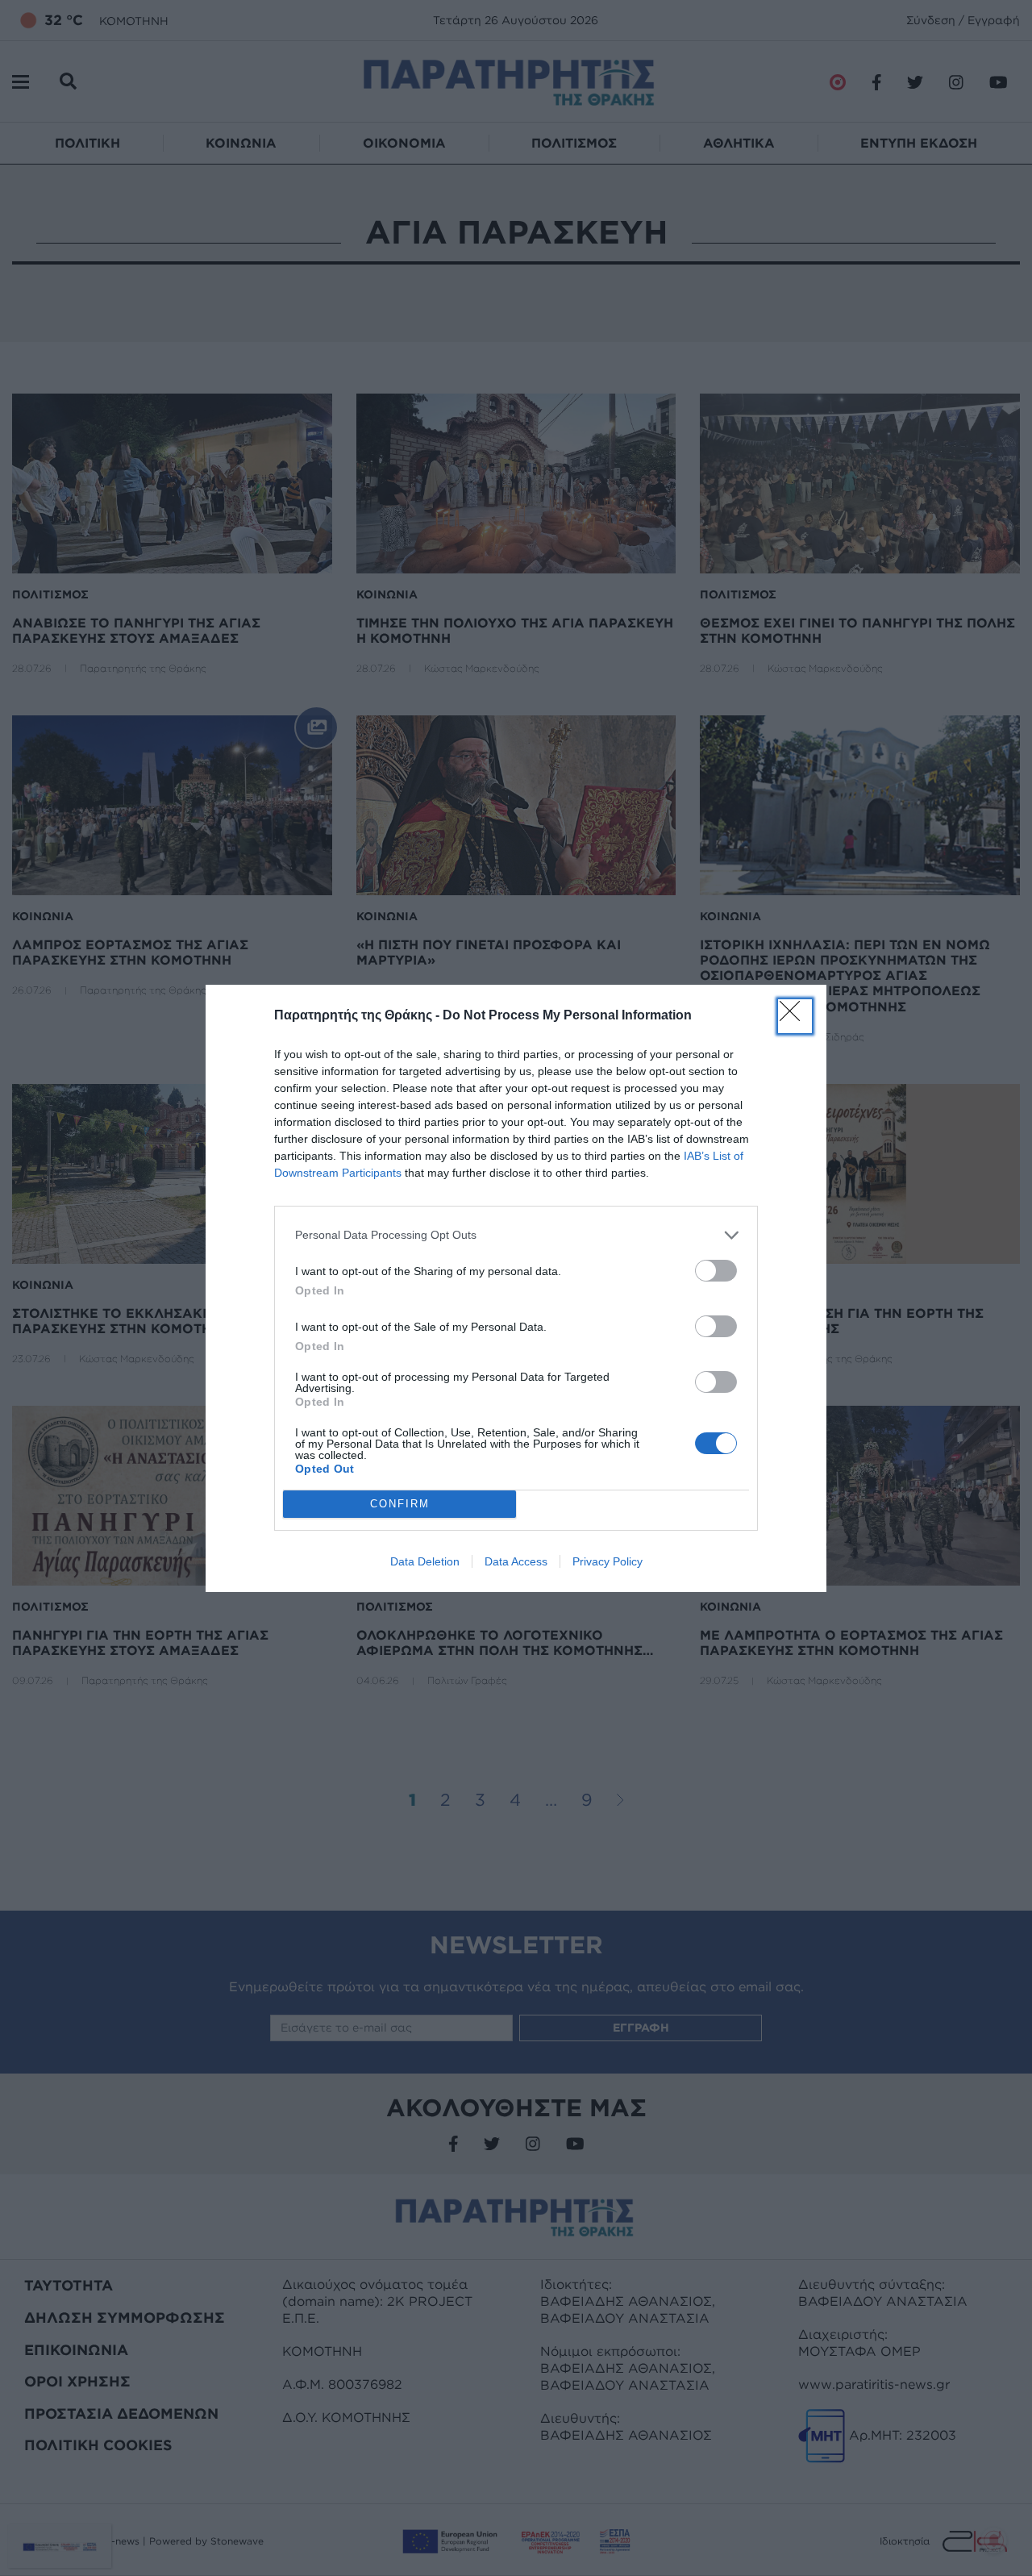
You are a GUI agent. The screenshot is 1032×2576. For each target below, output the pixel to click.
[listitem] (516, 1235)
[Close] (795, 1016)
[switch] (716, 1271)
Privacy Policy (608, 1561)
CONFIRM (400, 1504)
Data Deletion (425, 1561)
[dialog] (516, 1288)
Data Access (516, 1561)
